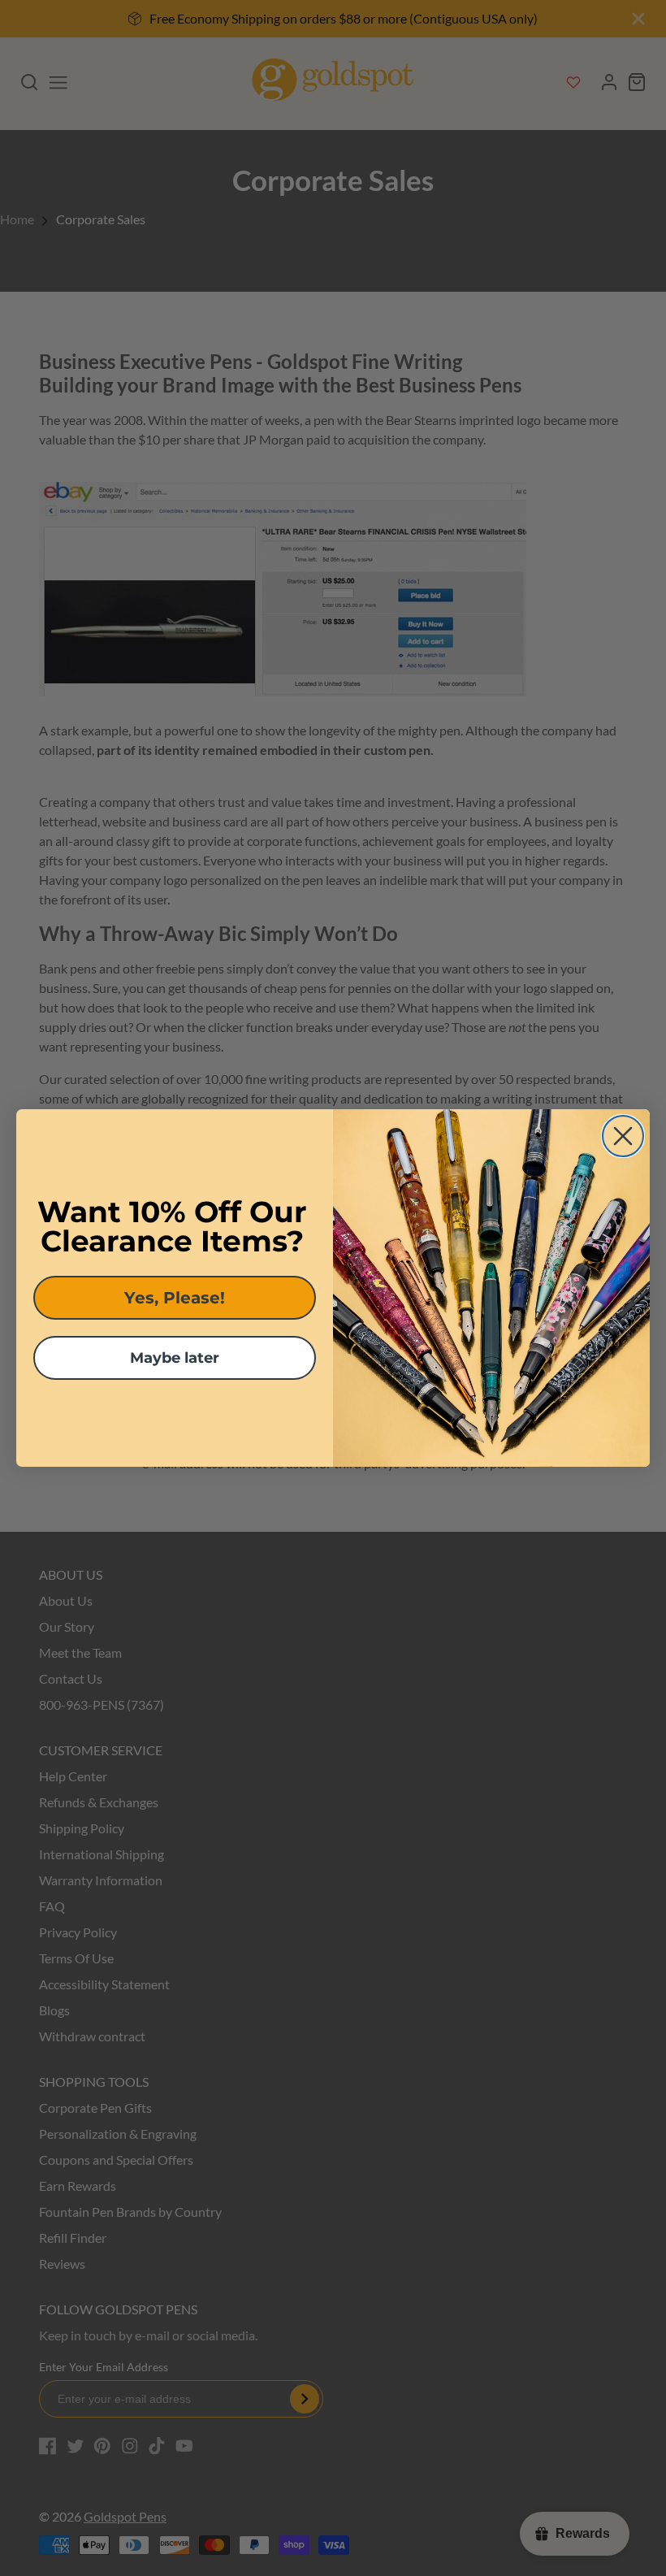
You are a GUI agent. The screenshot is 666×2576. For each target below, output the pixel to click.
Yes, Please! (175, 1298)
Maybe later (175, 1358)
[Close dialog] (623, 1136)
